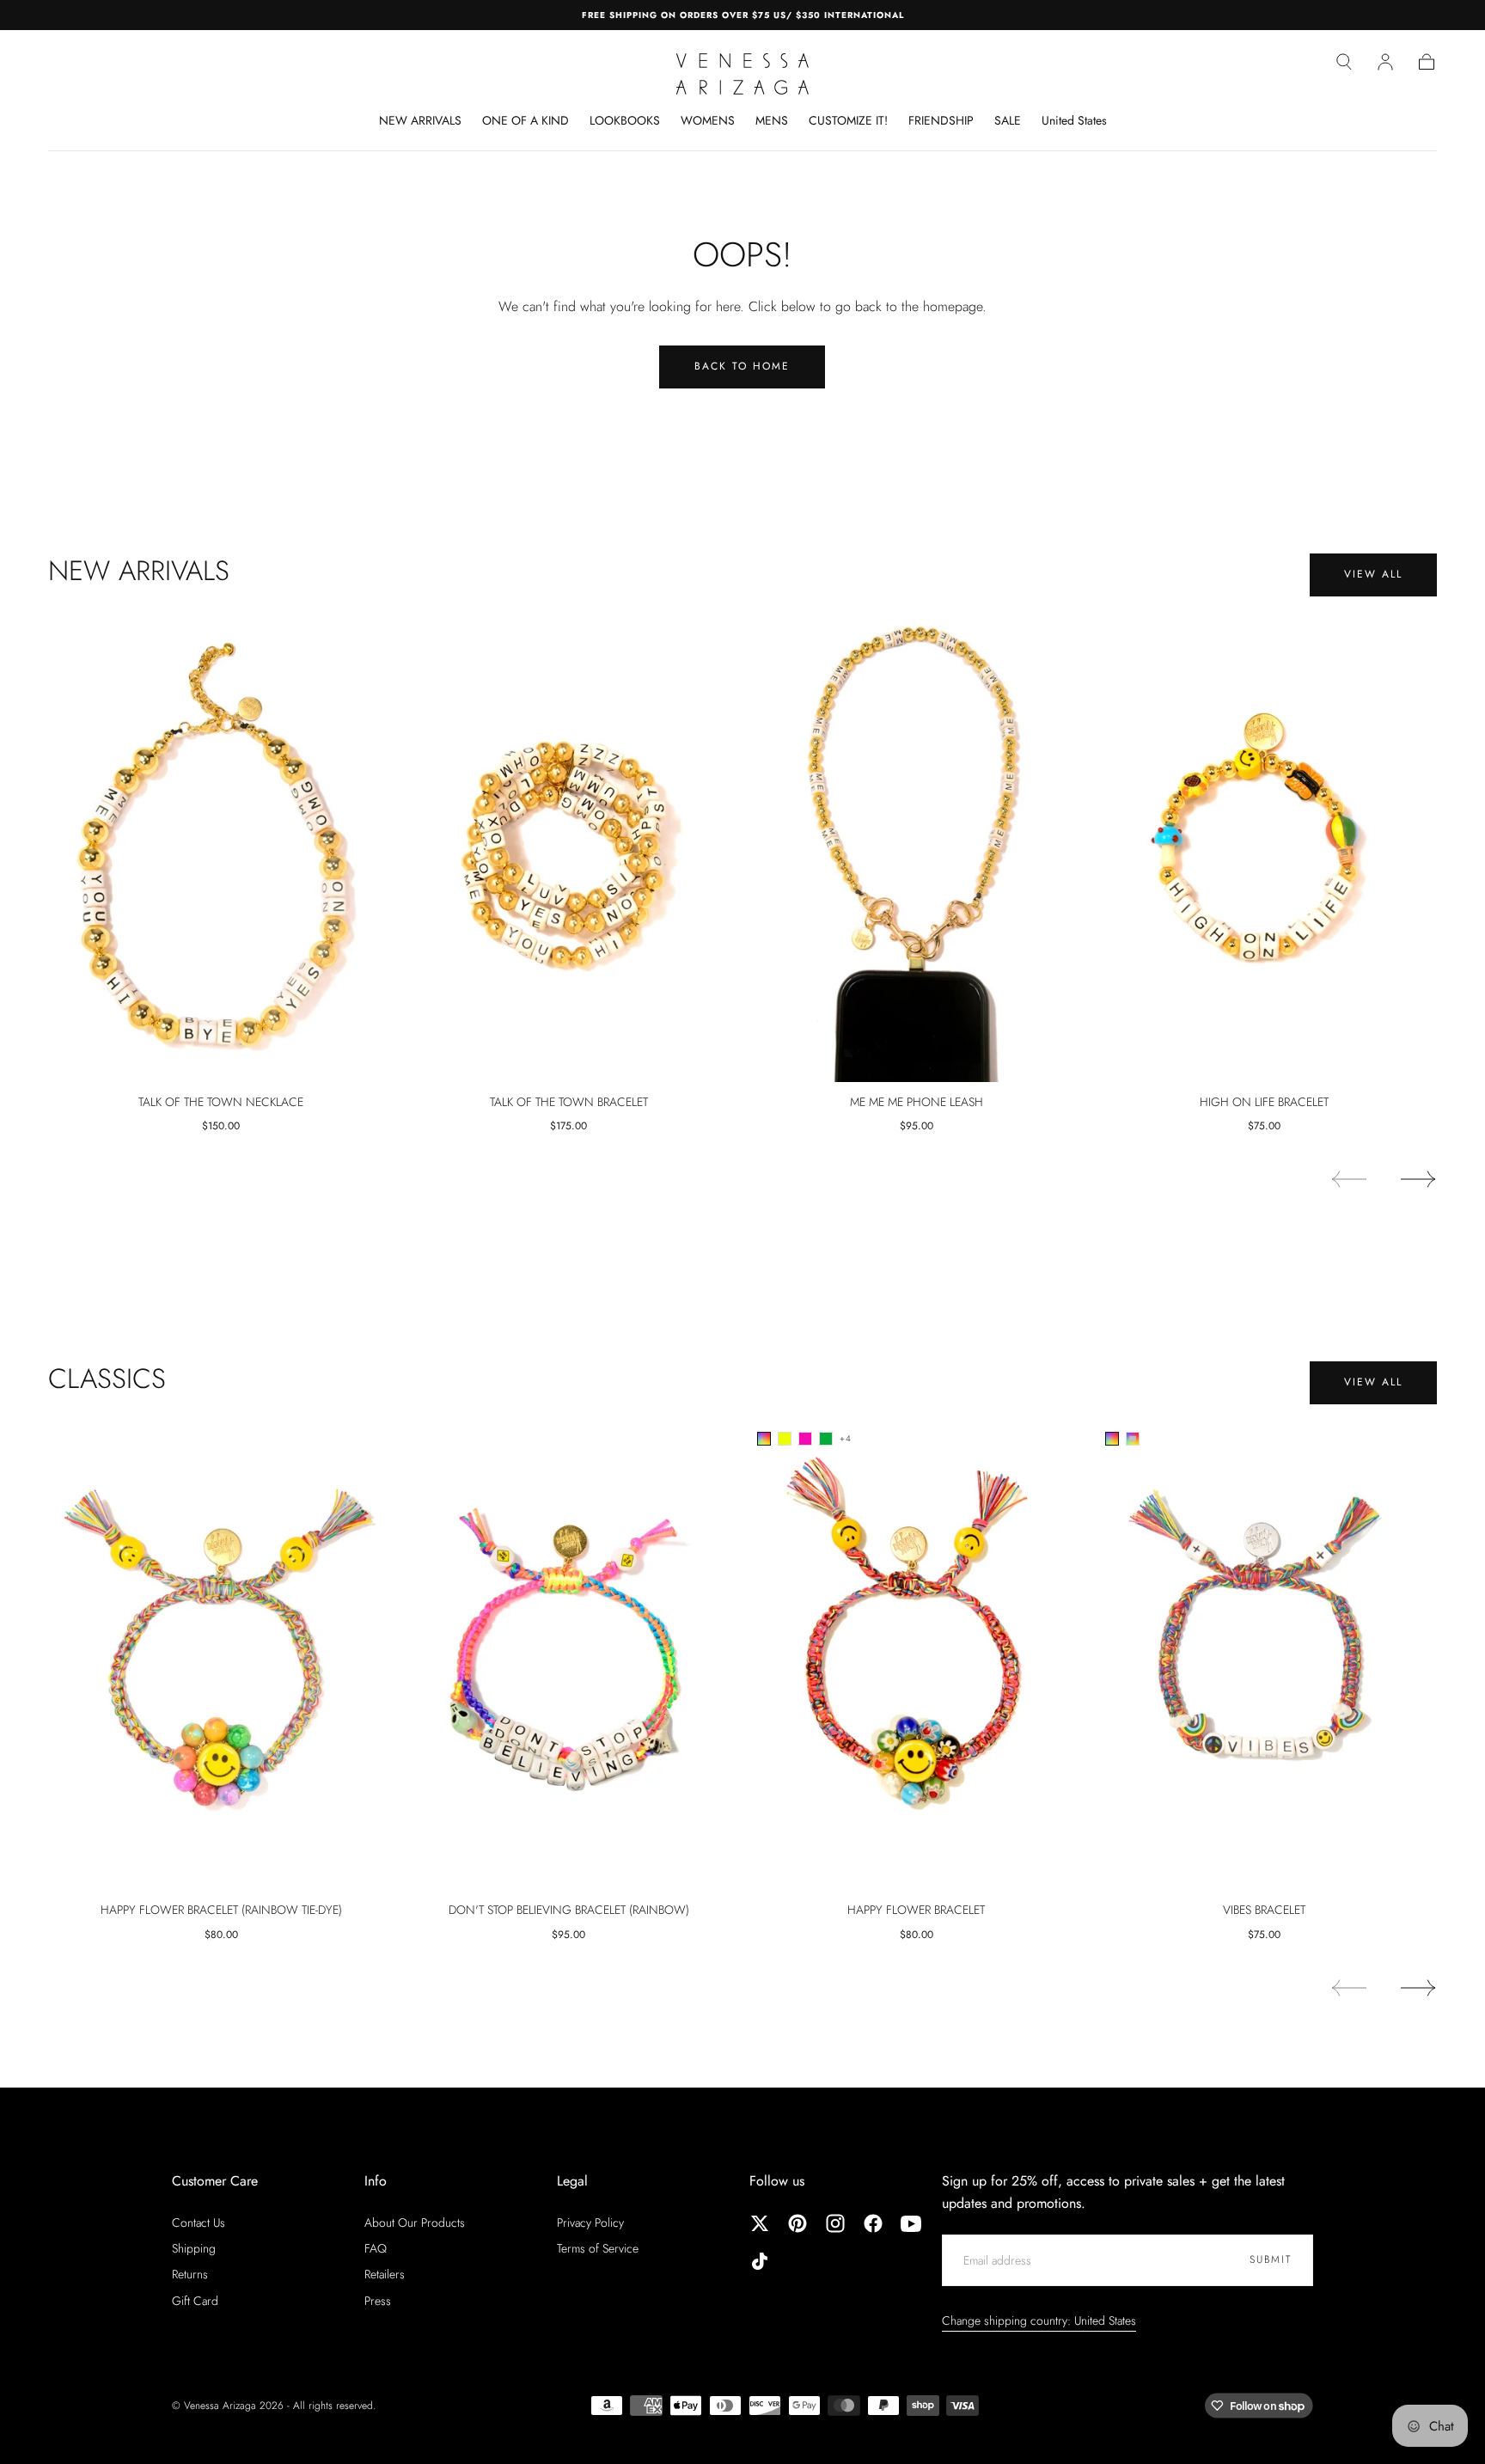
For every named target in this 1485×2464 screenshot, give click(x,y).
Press (378, 2301)
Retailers (385, 2274)
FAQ (376, 2248)
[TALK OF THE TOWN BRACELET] (569, 846)
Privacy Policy (590, 2222)
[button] (1344, 62)
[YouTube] (911, 2223)
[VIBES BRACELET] (1265, 1654)
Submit (1271, 2259)
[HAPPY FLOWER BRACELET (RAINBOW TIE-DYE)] (221, 1654)
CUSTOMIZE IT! (848, 121)
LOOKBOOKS (625, 121)
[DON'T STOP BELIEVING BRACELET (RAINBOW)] (569, 1654)
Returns (190, 2274)
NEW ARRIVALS (420, 121)
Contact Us (199, 2222)
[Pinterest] (797, 2223)
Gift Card (195, 2301)
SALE (1008, 121)
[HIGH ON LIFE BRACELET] (1265, 846)
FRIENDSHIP (941, 121)
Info (376, 2181)
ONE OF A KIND (526, 121)
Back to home (742, 366)
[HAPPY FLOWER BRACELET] (917, 1654)
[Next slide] (1419, 1179)
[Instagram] (835, 2223)
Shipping (194, 2248)
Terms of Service (598, 2248)
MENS (772, 121)
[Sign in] (1385, 62)
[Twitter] (760, 2223)
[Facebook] (873, 2223)
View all (1373, 574)
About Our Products (415, 2222)
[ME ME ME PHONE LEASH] (917, 846)
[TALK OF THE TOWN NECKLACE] (221, 846)
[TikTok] (760, 2261)
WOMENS (708, 121)
